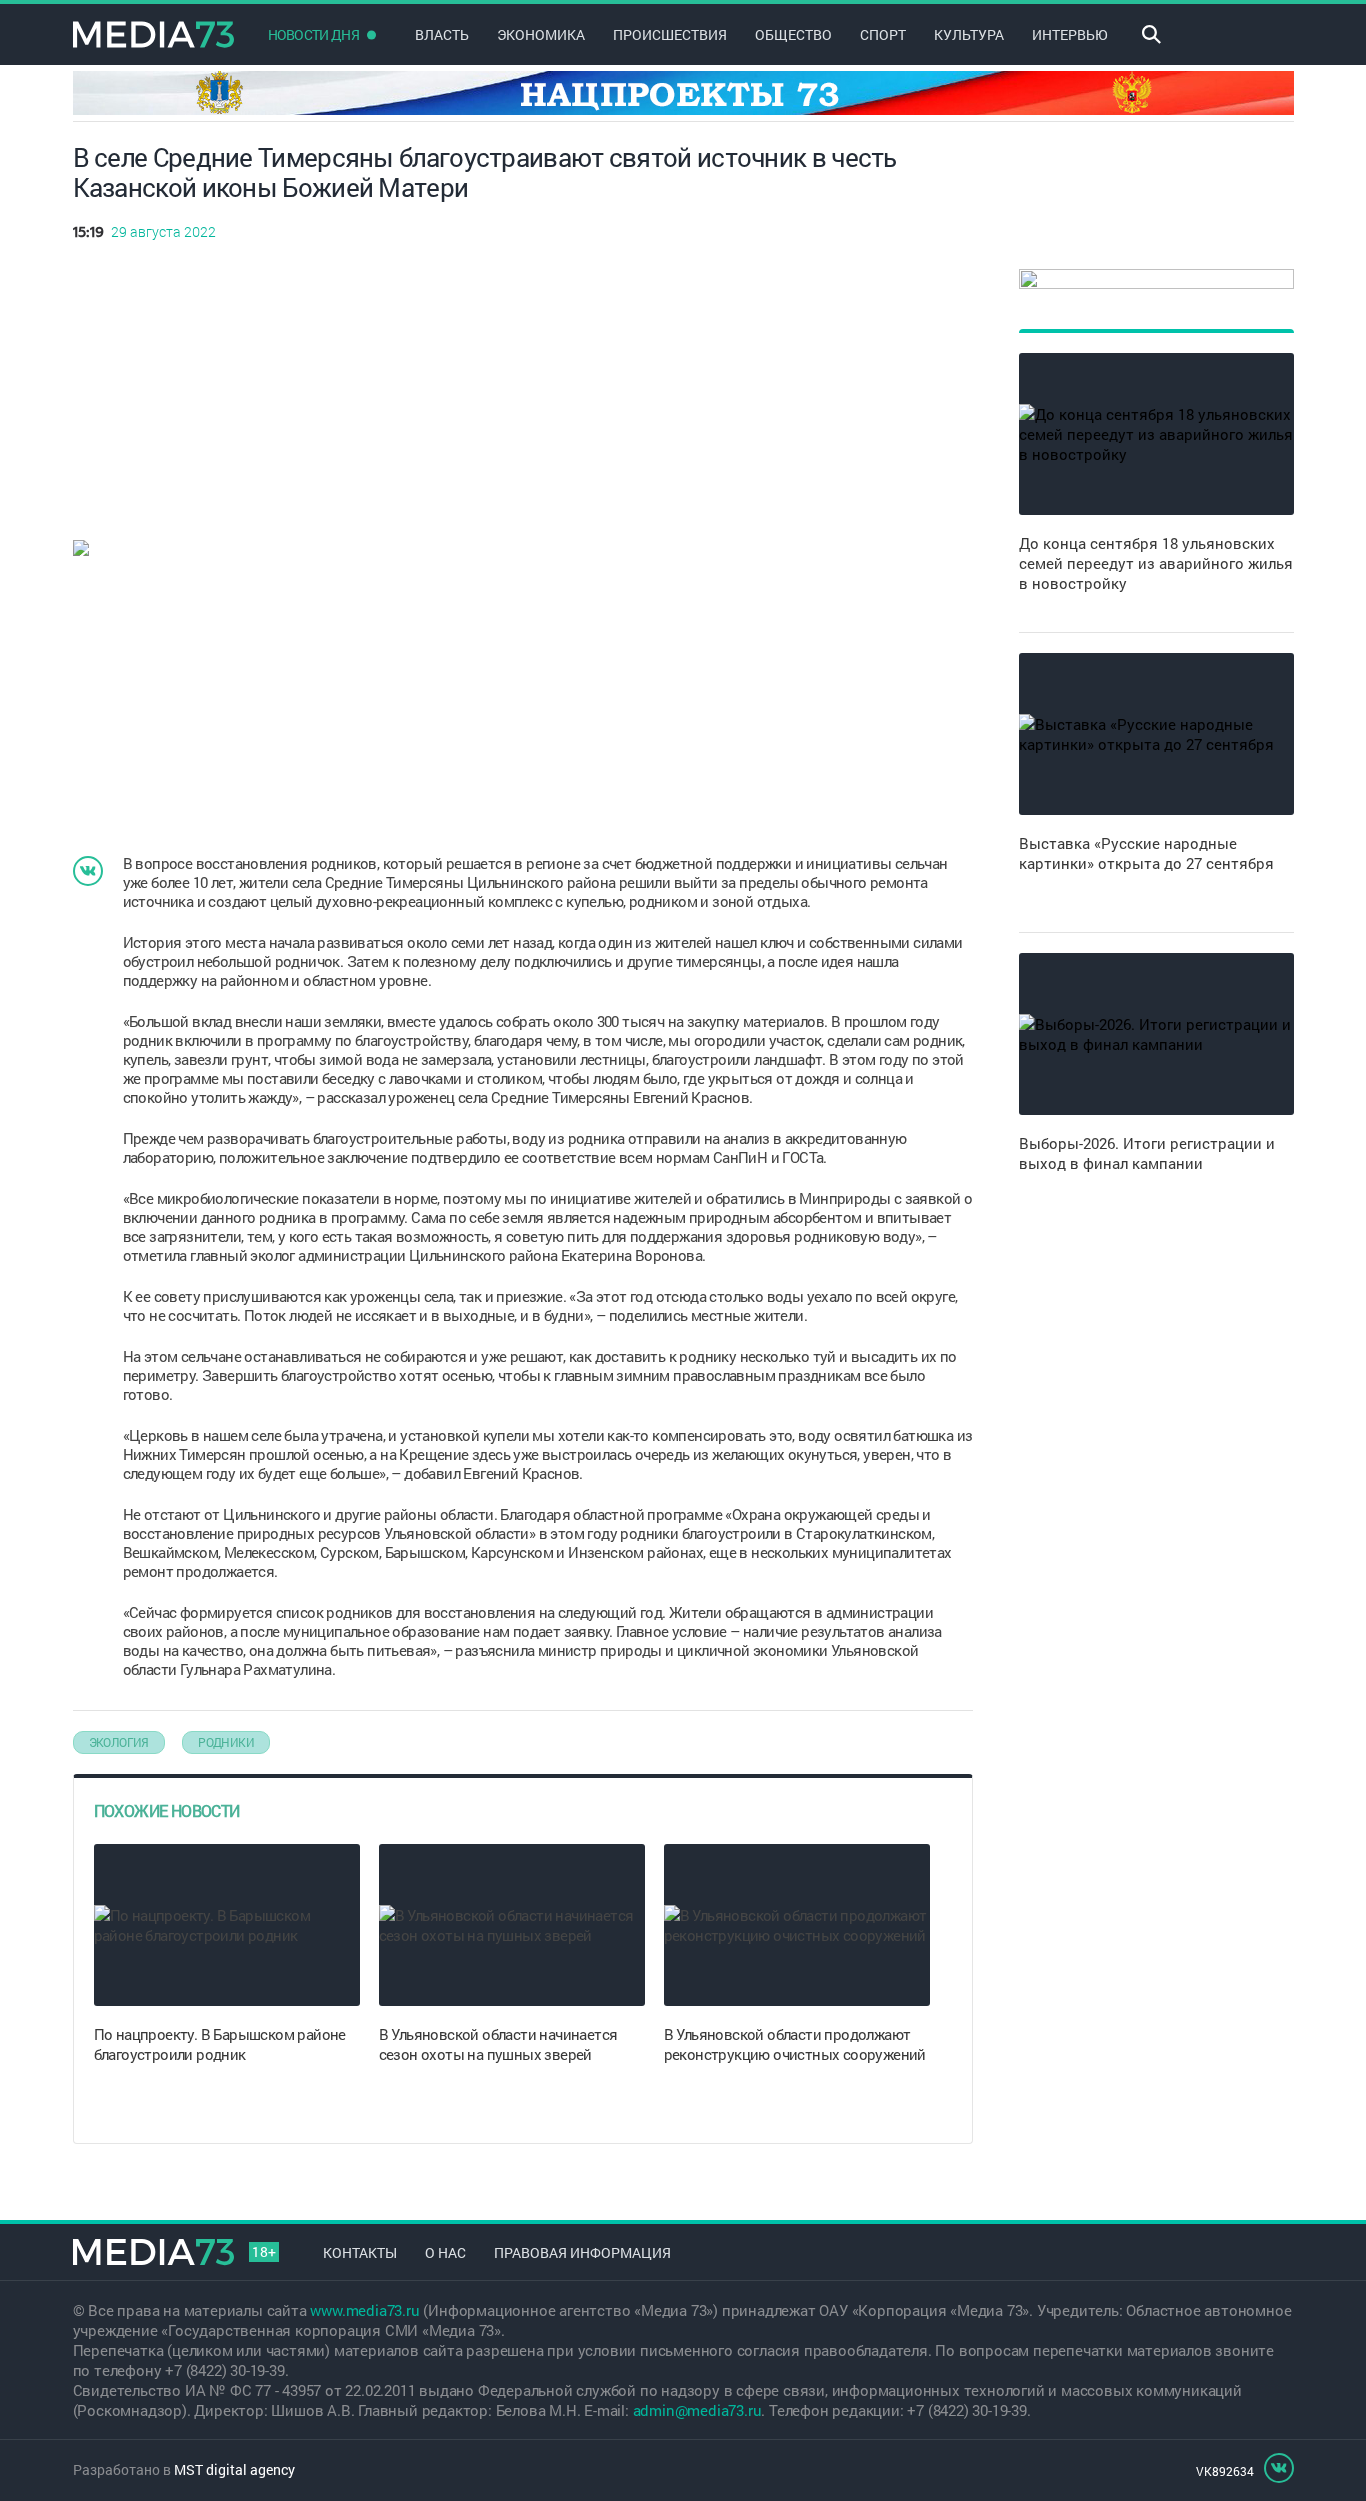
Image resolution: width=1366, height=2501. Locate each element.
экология (119, 1742)
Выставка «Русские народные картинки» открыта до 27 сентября (1146, 853)
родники (226, 1742)
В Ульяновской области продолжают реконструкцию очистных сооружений (795, 2044)
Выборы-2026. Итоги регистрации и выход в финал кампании (1147, 1153)
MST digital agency (234, 2469)
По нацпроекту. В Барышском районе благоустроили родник (220, 2044)
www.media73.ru (364, 2310)
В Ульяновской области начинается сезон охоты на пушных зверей (498, 2044)
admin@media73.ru (697, 2410)
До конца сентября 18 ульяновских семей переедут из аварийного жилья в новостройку (1156, 563)
